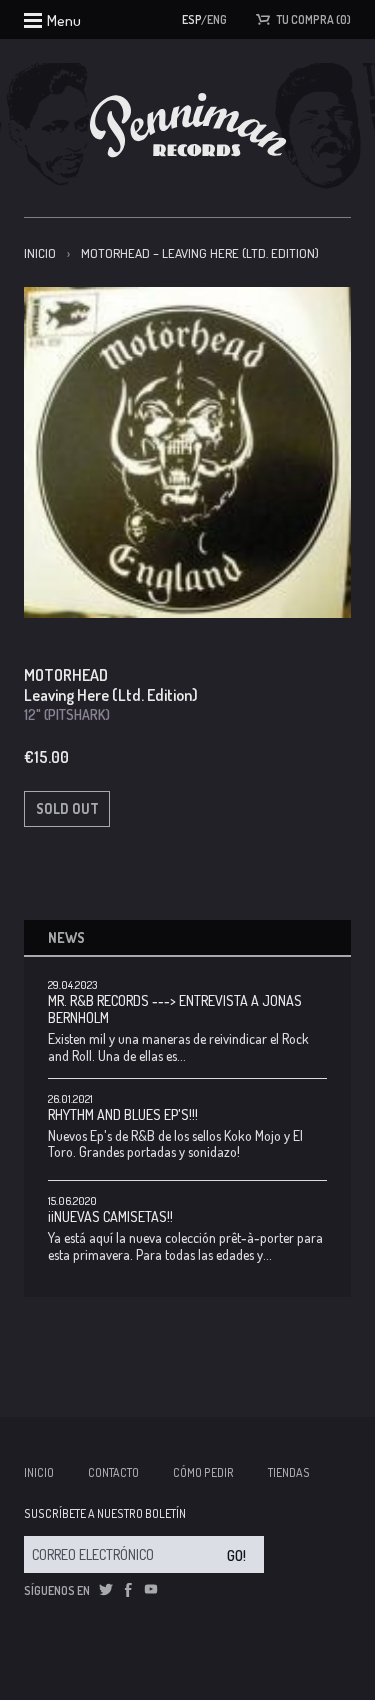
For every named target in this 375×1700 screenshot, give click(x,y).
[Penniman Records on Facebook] (128, 1590)
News (66, 937)
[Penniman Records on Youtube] (151, 1590)
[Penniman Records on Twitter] (106, 1590)
